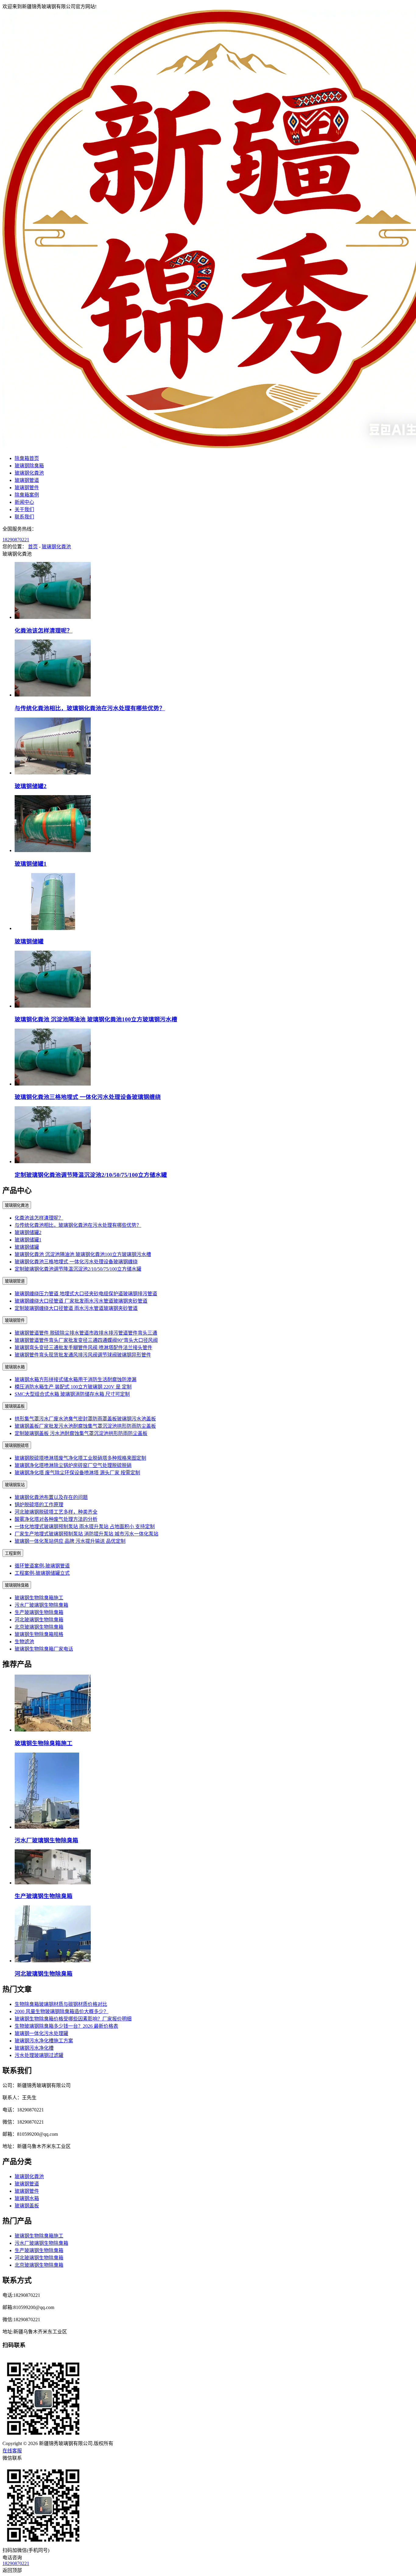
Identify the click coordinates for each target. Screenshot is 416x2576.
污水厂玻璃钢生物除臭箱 (41, 1605)
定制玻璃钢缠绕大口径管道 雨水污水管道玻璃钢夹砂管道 (76, 1308)
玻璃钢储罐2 (31, 786)
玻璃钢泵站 (15, 1485)
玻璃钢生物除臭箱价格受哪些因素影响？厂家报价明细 (73, 2019)
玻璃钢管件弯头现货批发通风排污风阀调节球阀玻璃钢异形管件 (83, 1355)
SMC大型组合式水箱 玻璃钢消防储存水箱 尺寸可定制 (72, 1394)
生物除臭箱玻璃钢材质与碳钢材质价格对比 (61, 2004)
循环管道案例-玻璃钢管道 (42, 1566)
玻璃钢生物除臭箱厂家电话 (44, 1649)
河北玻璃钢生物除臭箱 (39, 1620)
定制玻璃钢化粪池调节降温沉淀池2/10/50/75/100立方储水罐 (91, 1175)
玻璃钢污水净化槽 (34, 2048)
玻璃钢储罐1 (31, 864)
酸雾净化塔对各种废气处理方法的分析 (56, 1519)
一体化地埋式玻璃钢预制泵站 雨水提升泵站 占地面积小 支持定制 (85, 1527)
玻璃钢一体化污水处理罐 (41, 2033)
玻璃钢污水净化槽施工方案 (44, 2041)
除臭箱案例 (27, 495)
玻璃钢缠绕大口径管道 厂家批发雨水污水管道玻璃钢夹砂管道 (81, 1301)
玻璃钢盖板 (15, 1406)
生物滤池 (24, 1642)
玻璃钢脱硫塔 (17, 1446)
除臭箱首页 (27, 458)
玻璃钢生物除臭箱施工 (39, 1598)
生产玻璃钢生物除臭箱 (39, 1612)
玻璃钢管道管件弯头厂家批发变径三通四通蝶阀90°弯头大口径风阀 (86, 1340)
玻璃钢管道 (27, 480)
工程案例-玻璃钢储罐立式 (42, 1573)
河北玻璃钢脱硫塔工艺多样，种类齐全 (56, 1512)
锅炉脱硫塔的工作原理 (39, 1505)
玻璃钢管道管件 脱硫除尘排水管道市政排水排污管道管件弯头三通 (86, 1333)
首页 (33, 547)
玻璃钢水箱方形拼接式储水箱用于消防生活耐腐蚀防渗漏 (76, 1379)
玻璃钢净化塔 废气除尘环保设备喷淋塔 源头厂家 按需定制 (77, 1473)
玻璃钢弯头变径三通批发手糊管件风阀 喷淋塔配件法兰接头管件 (83, 1348)
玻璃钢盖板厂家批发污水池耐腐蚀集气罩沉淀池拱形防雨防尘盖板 (85, 1426)
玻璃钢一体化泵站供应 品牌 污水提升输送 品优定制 (70, 1541)
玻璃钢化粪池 (29, 473)
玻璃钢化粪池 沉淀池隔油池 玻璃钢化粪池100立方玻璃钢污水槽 (96, 1019)
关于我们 (24, 509)
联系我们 (24, 517)
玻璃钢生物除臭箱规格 (39, 1634)
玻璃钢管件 (27, 488)
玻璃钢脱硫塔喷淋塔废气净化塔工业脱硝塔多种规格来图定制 (80, 1458)
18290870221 (16, 540)
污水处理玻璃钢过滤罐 (39, 2055)
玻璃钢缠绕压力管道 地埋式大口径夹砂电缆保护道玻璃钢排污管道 (86, 1294)
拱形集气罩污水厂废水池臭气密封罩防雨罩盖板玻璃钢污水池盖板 (85, 1419)
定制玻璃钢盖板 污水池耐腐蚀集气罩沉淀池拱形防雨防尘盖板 (81, 1433)
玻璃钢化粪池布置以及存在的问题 (51, 1497)
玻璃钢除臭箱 (29, 466)
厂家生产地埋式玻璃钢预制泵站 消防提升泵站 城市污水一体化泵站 (86, 1534)
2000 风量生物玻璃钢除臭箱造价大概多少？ (62, 2011)
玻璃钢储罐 (29, 941)
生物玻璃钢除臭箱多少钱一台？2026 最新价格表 (66, 2026)
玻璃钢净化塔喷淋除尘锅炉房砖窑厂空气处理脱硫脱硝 (73, 1465)
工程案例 (13, 1553)
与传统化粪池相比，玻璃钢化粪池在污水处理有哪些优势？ (90, 708)
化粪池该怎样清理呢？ (44, 631)
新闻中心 (24, 502)
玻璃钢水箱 (15, 1367)
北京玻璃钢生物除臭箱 (39, 1627)
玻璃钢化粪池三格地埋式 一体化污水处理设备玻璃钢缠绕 (88, 1097)
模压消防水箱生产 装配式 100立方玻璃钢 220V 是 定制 (73, 1387)
